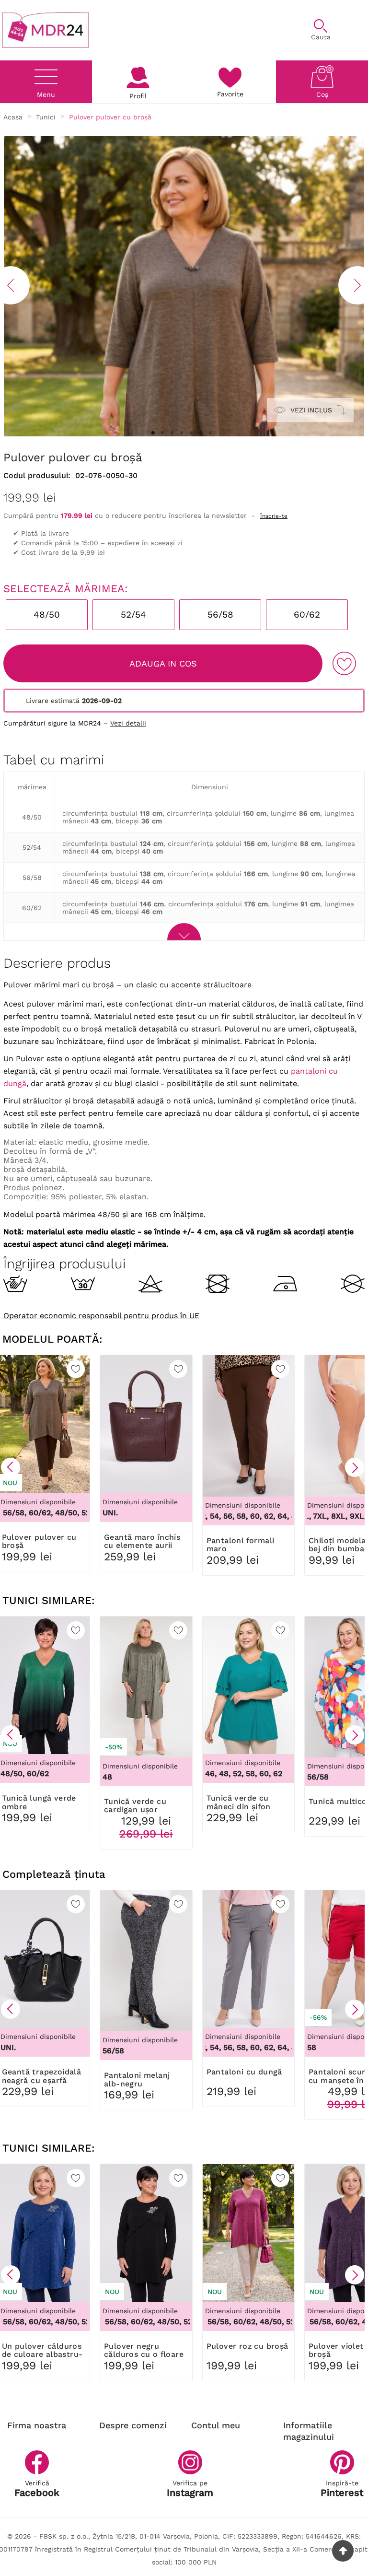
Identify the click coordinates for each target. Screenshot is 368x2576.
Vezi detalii (128, 723)
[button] (11, 1467)
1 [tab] (153, 433)
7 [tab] (210, 433)
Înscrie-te (274, 516)
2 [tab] (162, 433)
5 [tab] (191, 433)
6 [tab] (201, 433)
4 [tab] (182, 433)
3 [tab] (172, 433)
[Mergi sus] (343, 2551)
